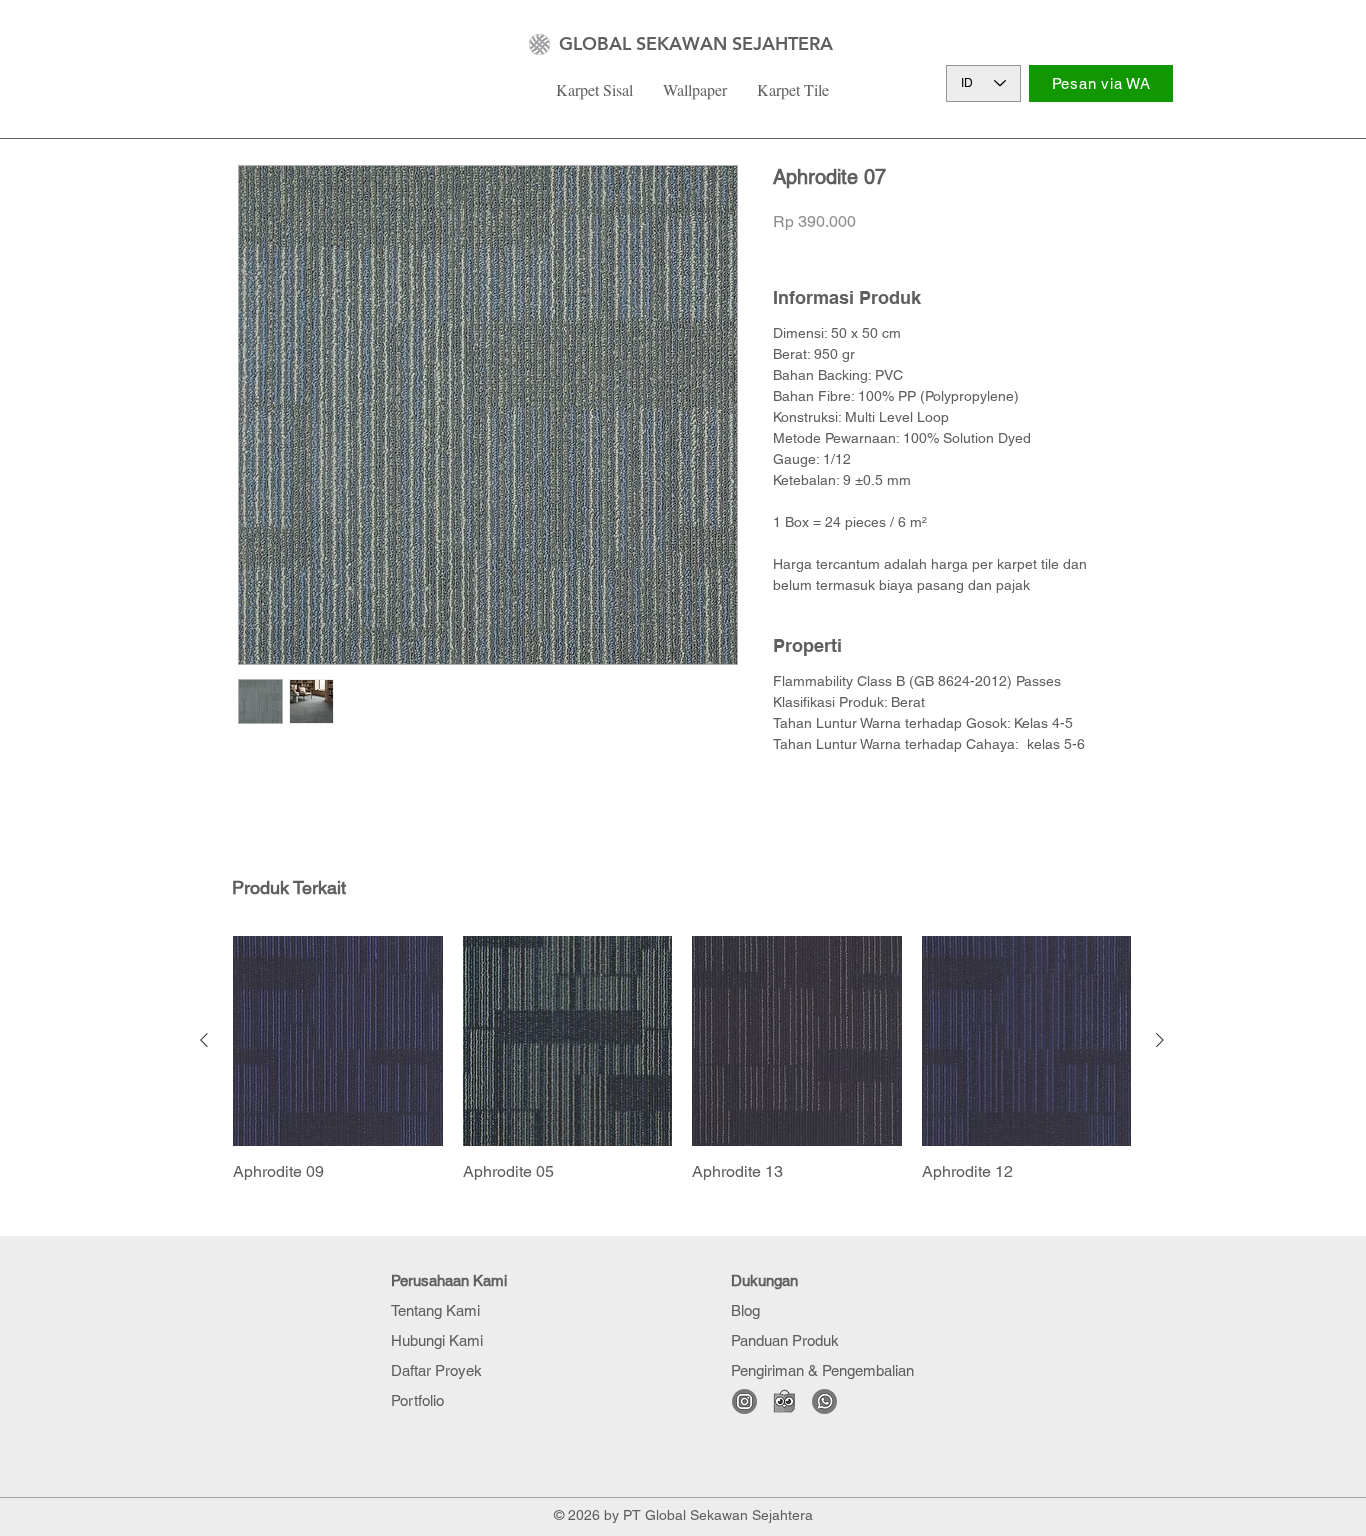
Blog (745, 1310)
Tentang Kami (435, 1310)
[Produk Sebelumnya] (204, 1040)
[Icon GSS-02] (744, 1401)
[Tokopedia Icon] (784, 1401)
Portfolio (417, 1400)
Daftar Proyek (436, 1370)
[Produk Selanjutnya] (1160, 1040)
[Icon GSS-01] (824, 1401)
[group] (682, 1059)
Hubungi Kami (437, 1340)
